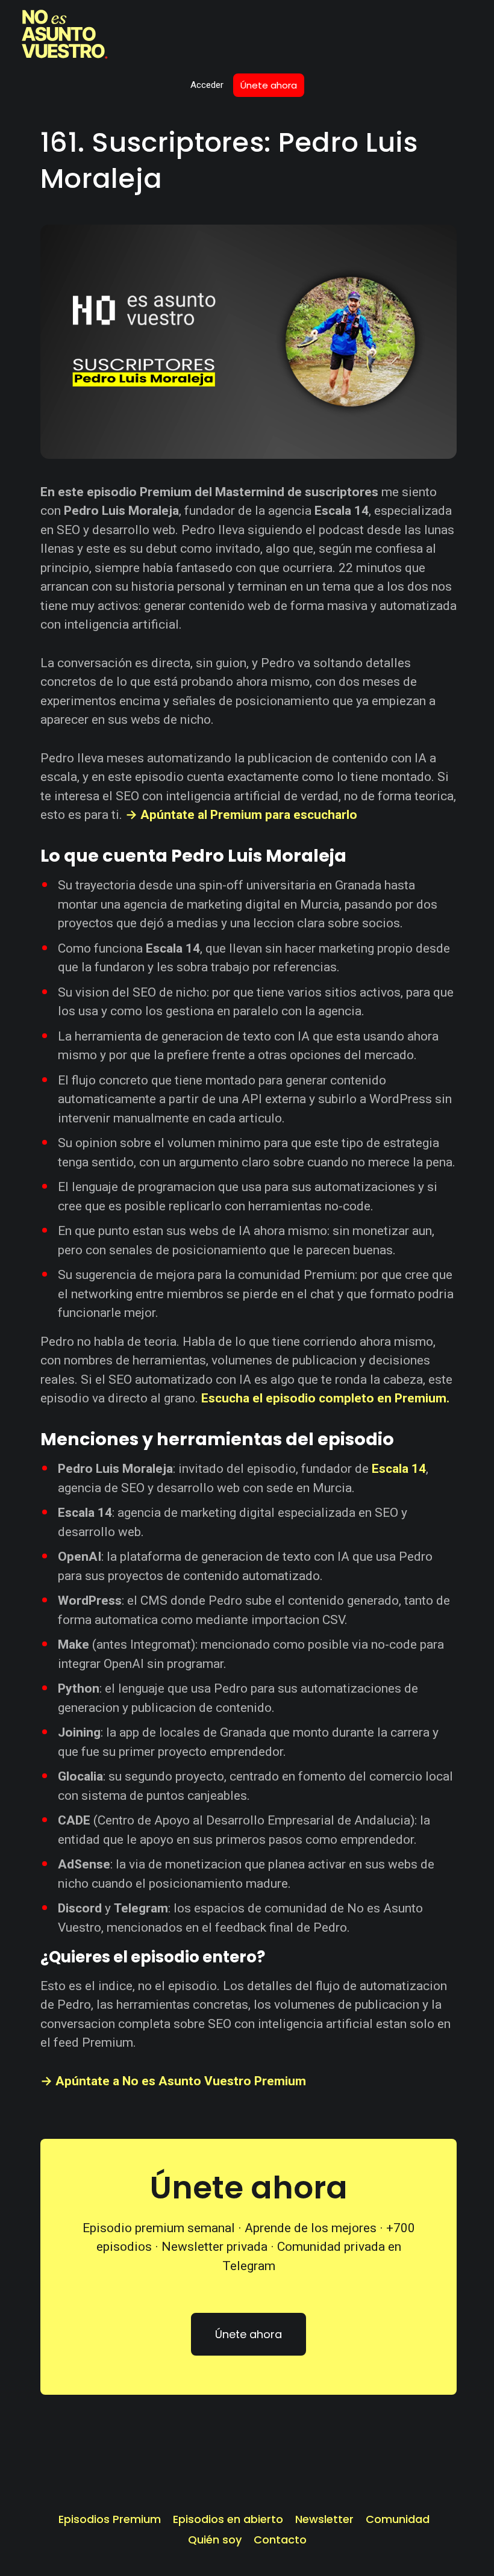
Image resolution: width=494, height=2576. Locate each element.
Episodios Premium (110, 2519)
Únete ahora (269, 85)
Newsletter (324, 2519)
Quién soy (215, 2540)
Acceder (207, 85)
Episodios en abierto (228, 2519)
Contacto (280, 2540)
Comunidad (398, 2519)
